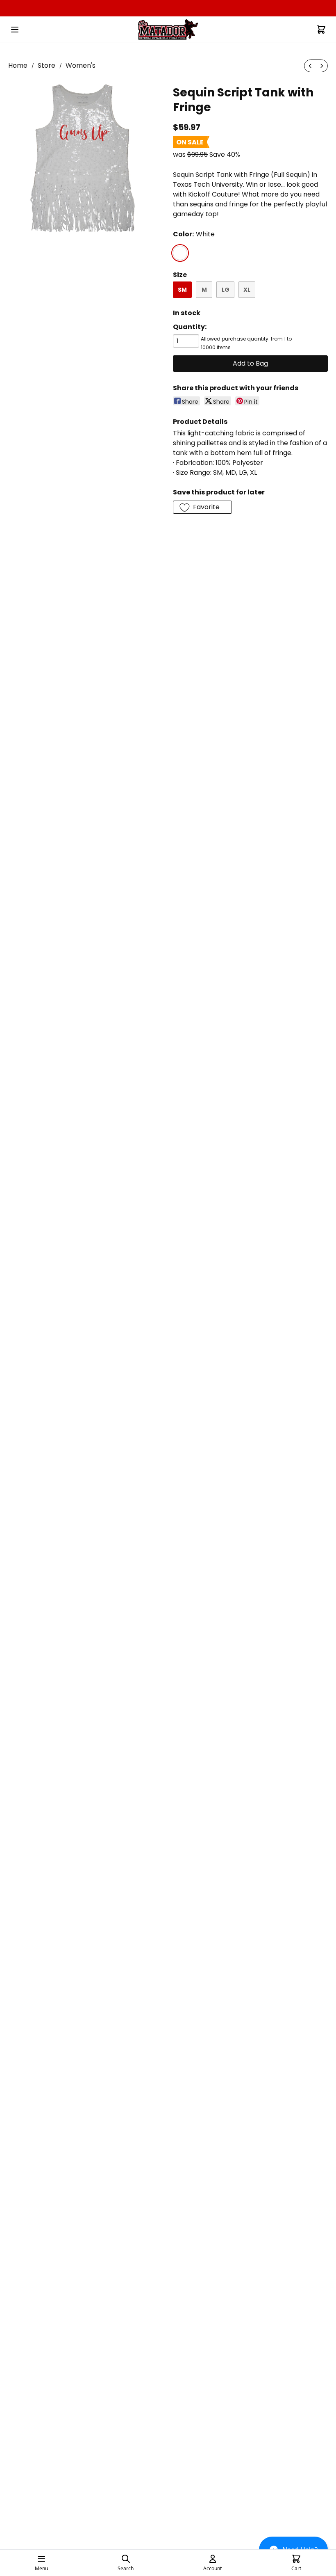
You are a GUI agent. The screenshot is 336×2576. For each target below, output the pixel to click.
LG (226, 290)
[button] (202, 507)
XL (247, 290)
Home (18, 65)
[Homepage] (168, 30)
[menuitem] (310, 66)
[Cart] (321, 30)
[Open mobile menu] (15, 30)
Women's (81, 65)
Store (47, 65)
